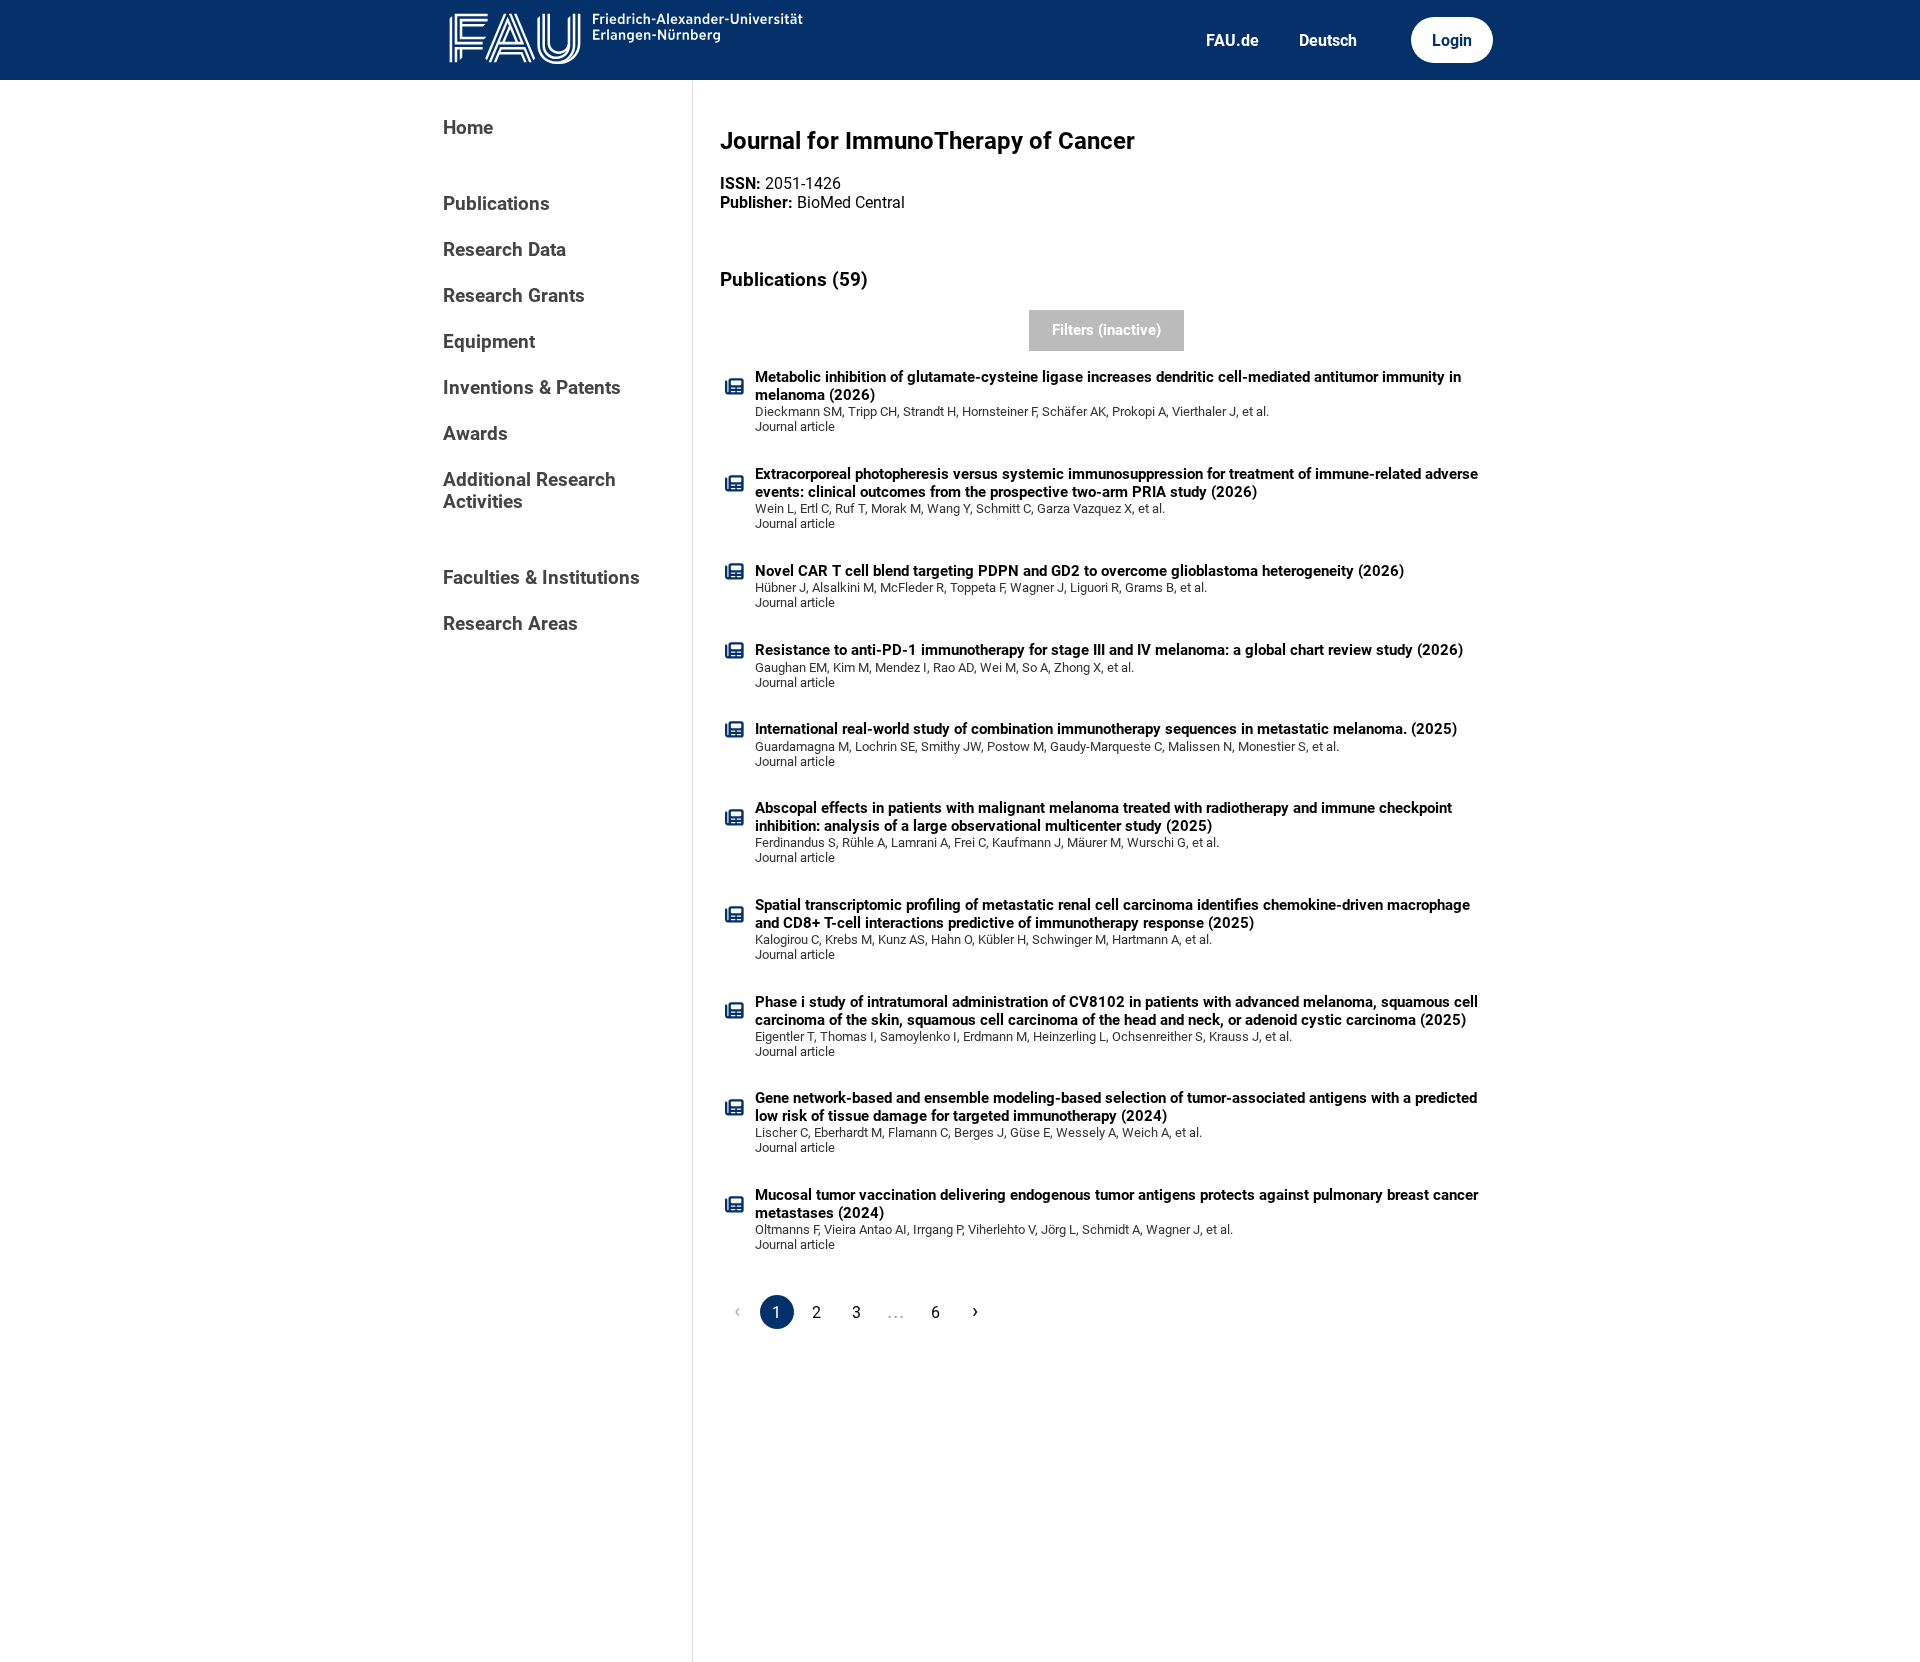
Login (1452, 40)
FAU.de (1232, 40)
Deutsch (1328, 40)
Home (468, 128)
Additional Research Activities (529, 491)
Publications (496, 204)
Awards (475, 434)
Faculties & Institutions (541, 578)
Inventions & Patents (532, 388)
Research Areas (510, 624)
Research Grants (514, 296)
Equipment (489, 342)
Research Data (504, 250)
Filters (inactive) (1106, 330)
